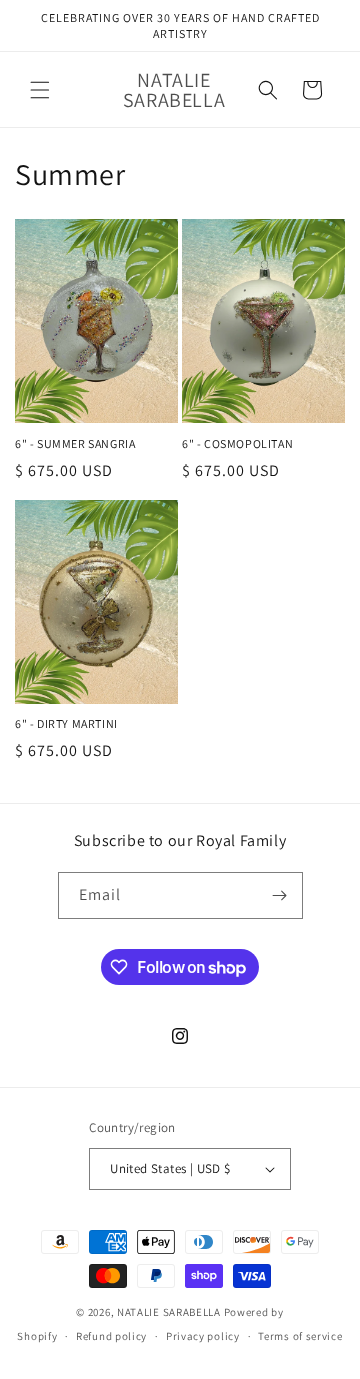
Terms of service (300, 1336)
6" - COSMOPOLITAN (237, 443)
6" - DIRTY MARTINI (66, 723)
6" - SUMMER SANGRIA (75, 443)
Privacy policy (203, 1336)
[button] (40, 90)
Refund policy (111, 1336)
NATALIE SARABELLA (169, 1312)
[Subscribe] (280, 895)
